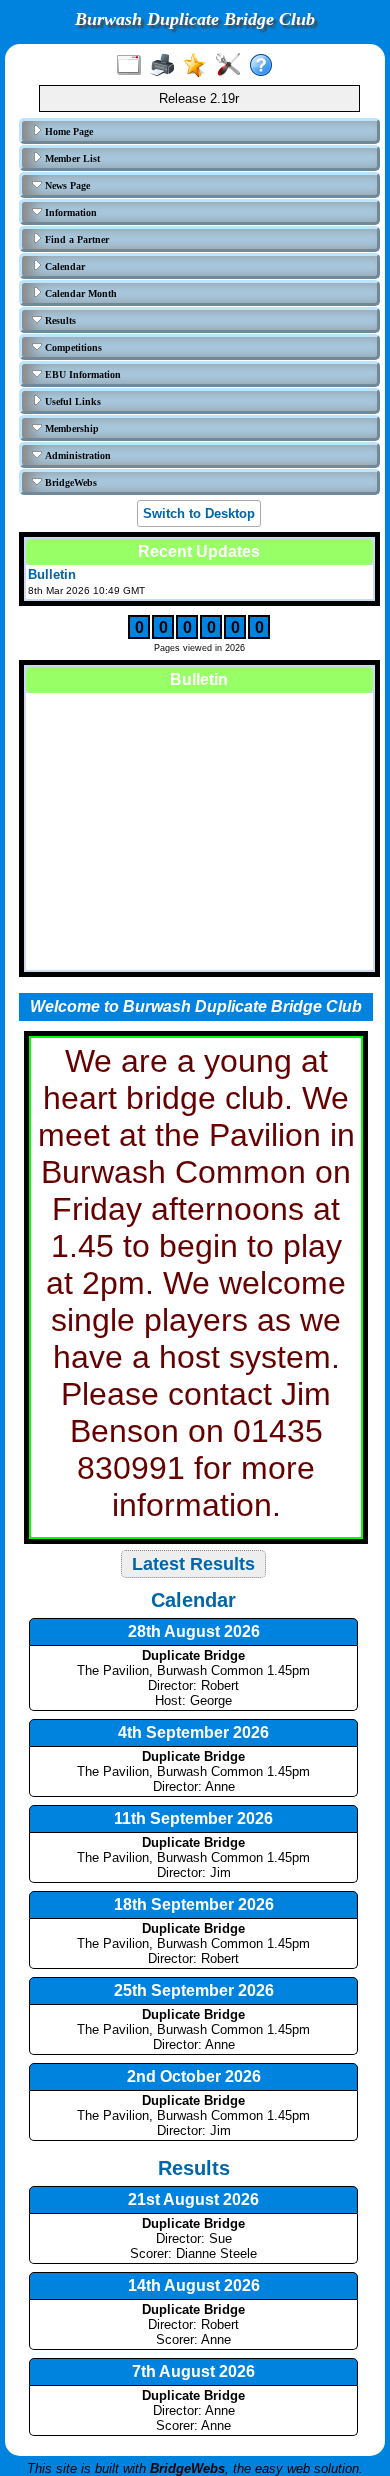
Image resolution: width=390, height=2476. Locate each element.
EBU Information (81, 374)
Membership (70, 428)
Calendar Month (79, 293)
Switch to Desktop (199, 513)
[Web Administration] (232, 66)
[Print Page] (166, 66)
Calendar (63, 266)
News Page (66, 185)
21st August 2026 (193, 2199)
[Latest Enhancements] (199, 66)
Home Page (67, 131)
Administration (76, 455)
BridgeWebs (69, 482)
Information (69, 212)
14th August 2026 (194, 2285)
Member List (71, 158)
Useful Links (71, 401)
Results (59, 320)
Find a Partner (75, 239)
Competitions (72, 347)
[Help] (265, 66)
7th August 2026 (193, 2371)
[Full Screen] (133, 66)
